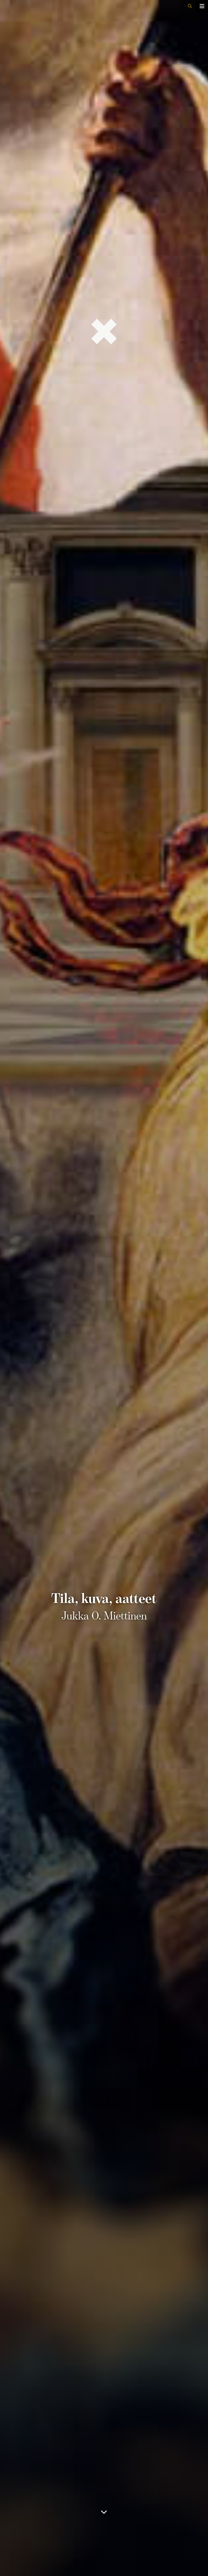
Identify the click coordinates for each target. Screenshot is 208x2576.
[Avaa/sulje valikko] (202, 6)
